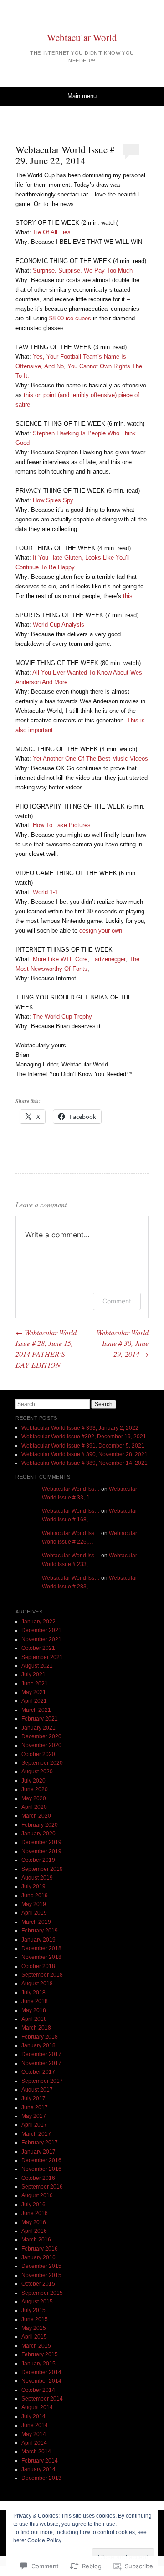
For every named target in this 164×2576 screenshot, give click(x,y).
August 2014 (37, 2407)
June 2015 (35, 2319)
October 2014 (38, 2390)
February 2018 (40, 2037)
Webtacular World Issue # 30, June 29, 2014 (123, 1343)
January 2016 (38, 2257)
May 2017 (34, 2116)
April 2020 (34, 1807)
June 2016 (35, 2213)
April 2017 (34, 2125)
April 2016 (34, 2231)
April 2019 (34, 1913)
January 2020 (38, 1834)
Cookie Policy (44, 2540)
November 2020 (41, 1745)
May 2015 (34, 2328)
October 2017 (38, 2072)
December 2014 (41, 2372)
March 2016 (36, 2240)
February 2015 (40, 2354)
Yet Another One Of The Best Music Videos (90, 759)
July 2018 (33, 1993)
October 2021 (38, 1648)
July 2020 (33, 1781)
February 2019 (40, 1931)
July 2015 (33, 2310)
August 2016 (37, 2195)
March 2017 (36, 2134)
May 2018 (34, 2010)
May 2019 (34, 1904)
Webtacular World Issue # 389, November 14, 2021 (85, 1463)
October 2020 (38, 1754)
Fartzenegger (108, 959)
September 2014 (42, 2399)
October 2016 (38, 2178)
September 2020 (42, 1763)
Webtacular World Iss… (71, 1489)
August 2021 (37, 1666)
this (128, 596)
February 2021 (40, 1719)
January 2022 (38, 1622)
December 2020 (41, 1736)
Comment (117, 1301)
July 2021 (33, 1674)
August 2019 (37, 1878)
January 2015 (38, 2364)
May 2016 (34, 2222)
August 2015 (37, 2302)
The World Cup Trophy (62, 1017)
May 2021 (34, 1692)
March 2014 (36, 2452)
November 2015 (41, 2275)
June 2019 (35, 1896)
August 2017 (37, 2090)
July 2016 (33, 2205)
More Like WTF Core (60, 959)
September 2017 (42, 2081)
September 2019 (42, 1869)
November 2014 (41, 2381)
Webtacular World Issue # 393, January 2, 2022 (80, 1428)
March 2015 (36, 2346)
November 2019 (41, 1851)
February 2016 (40, 2249)
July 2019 (33, 1886)
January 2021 (38, 1728)
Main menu (82, 96)
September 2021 (42, 1657)
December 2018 (41, 1948)
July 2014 (33, 2416)
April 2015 (34, 2337)
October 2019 (38, 1860)
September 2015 (42, 2293)
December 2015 (41, 2266)
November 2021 (41, 1639)
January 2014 (38, 2469)
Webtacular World (82, 37)
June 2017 (35, 2107)
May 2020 (34, 1798)
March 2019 (36, 1922)
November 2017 (41, 2063)
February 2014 (40, 2461)
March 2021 (36, 1710)
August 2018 (37, 1984)
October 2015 (38, 2284)
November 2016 (41, 2169)
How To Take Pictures (62, 825)
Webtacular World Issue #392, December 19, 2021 (84, 1437)
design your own (101, 930)
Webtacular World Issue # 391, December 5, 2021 (83, 1446)
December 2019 (41, 1842)
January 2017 (38, 2152)
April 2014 (34, 2443)
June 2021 (35, 1684)
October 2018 (38, 1966)
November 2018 (41, 1957)
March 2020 (36, 1816)
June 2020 (35, 1789)
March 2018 (36, 2028)
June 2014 (35, 2425)
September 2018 (42, 1975)
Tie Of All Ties (52, 232)
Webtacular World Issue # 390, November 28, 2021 (85, 1454)
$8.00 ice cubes (70, 318)
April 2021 (34, 1701)
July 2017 (33, 2098)
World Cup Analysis (59, 625)
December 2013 (41, 2478)
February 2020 (40, 1825)
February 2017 (40, 2143)
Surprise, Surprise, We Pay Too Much (83, 270)
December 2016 (41, 2160)
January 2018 (38, 2045)
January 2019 (38, 1940)
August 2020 (37, 1772)
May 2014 (34, 2434)
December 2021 (41, 1630)
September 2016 (42, 2187)
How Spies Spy (53, 500)
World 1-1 (45, 892)
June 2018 (35, 2001)
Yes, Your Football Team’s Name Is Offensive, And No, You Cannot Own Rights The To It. (79, 366)
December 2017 (41, 2054)
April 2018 (34, 2019)
